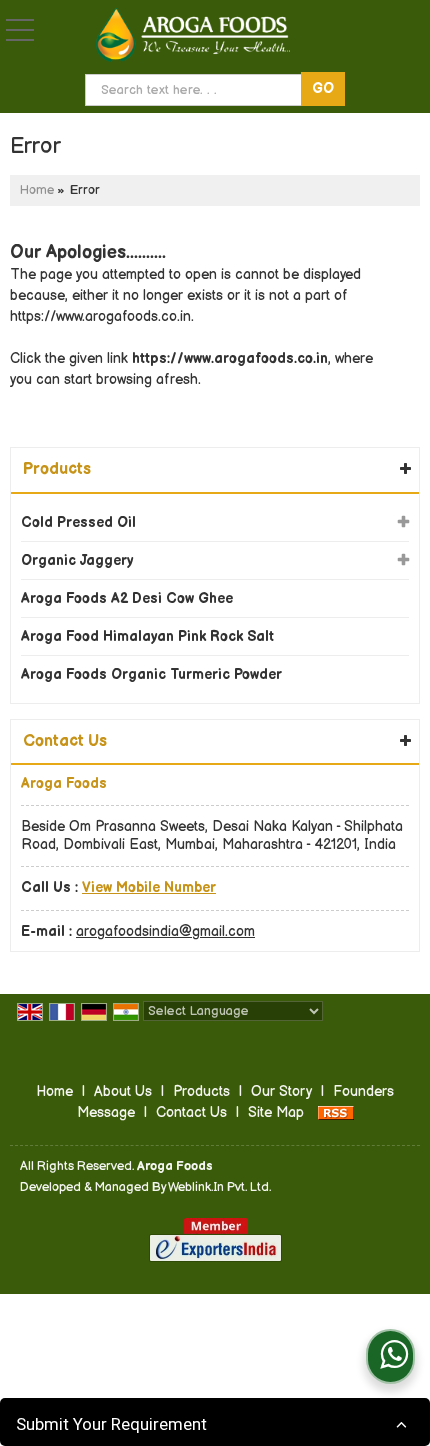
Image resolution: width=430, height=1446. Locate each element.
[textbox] (196, 90)
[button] (149, 887)
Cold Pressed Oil (78, 522)
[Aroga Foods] (193, 35)
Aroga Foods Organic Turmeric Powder (151, 674)
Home (37, 190)
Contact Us (191, 1112)
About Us (123, 1091)
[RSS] (336, 1112)
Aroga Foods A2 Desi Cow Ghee (127, 598)
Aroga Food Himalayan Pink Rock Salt (147, 636)
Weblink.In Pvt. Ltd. (219, 1187)
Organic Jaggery (77, 560)
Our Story (281, 1091)
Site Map (276, 1112)
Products (57, 469)
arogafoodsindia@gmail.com (165, 931)
